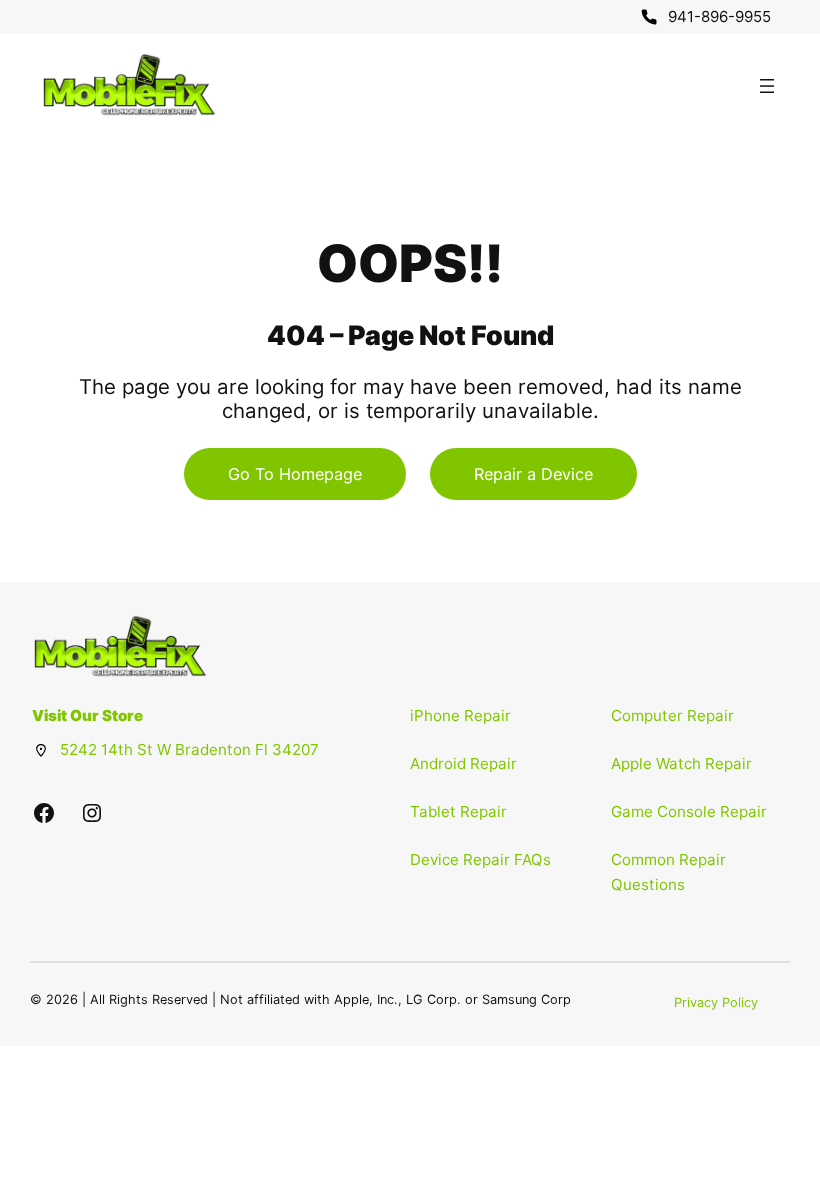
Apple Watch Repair (681, 763)
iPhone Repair (460, 715)
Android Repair (463, 763)
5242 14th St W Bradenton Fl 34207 (189, 749)
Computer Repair (672, 715)
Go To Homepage (295, 474)
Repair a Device (533, 474)
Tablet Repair (458, 811)
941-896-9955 (719, 16)
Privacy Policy (716, 1002)
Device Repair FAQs (480, 859)
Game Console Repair (689, 811)
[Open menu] (767, 86)
